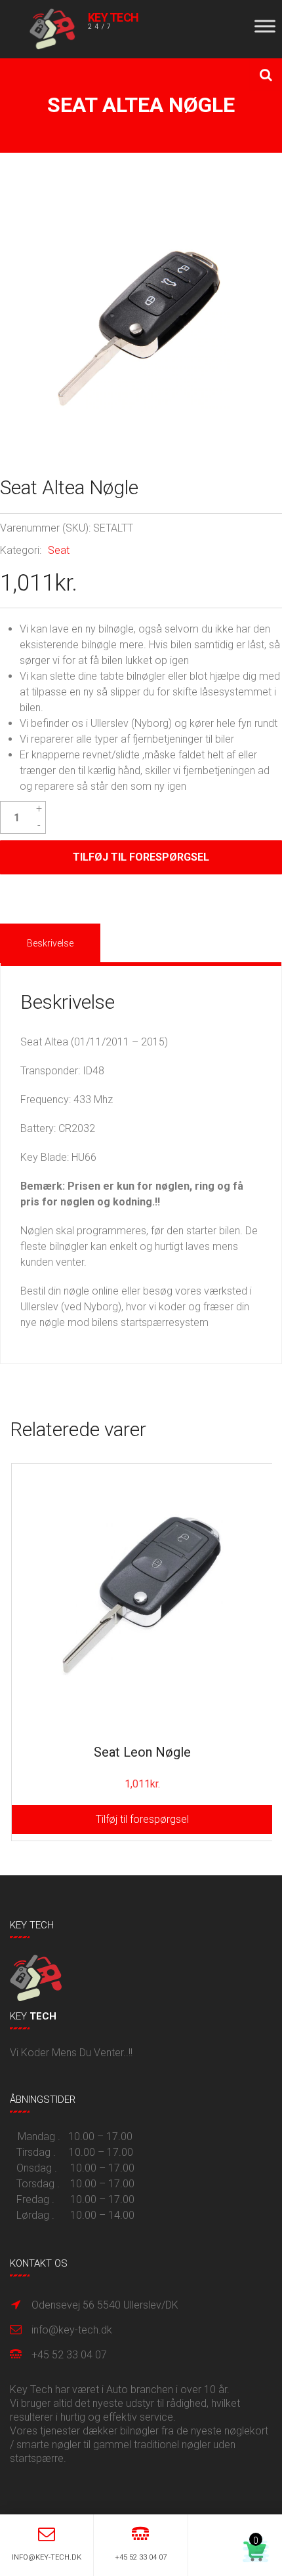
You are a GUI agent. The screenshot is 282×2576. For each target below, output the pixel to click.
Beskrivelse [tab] (50, 943)
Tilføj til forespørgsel (141, 857)
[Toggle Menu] (265, 26)
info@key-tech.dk (72, 2330)
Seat (59, 550)
